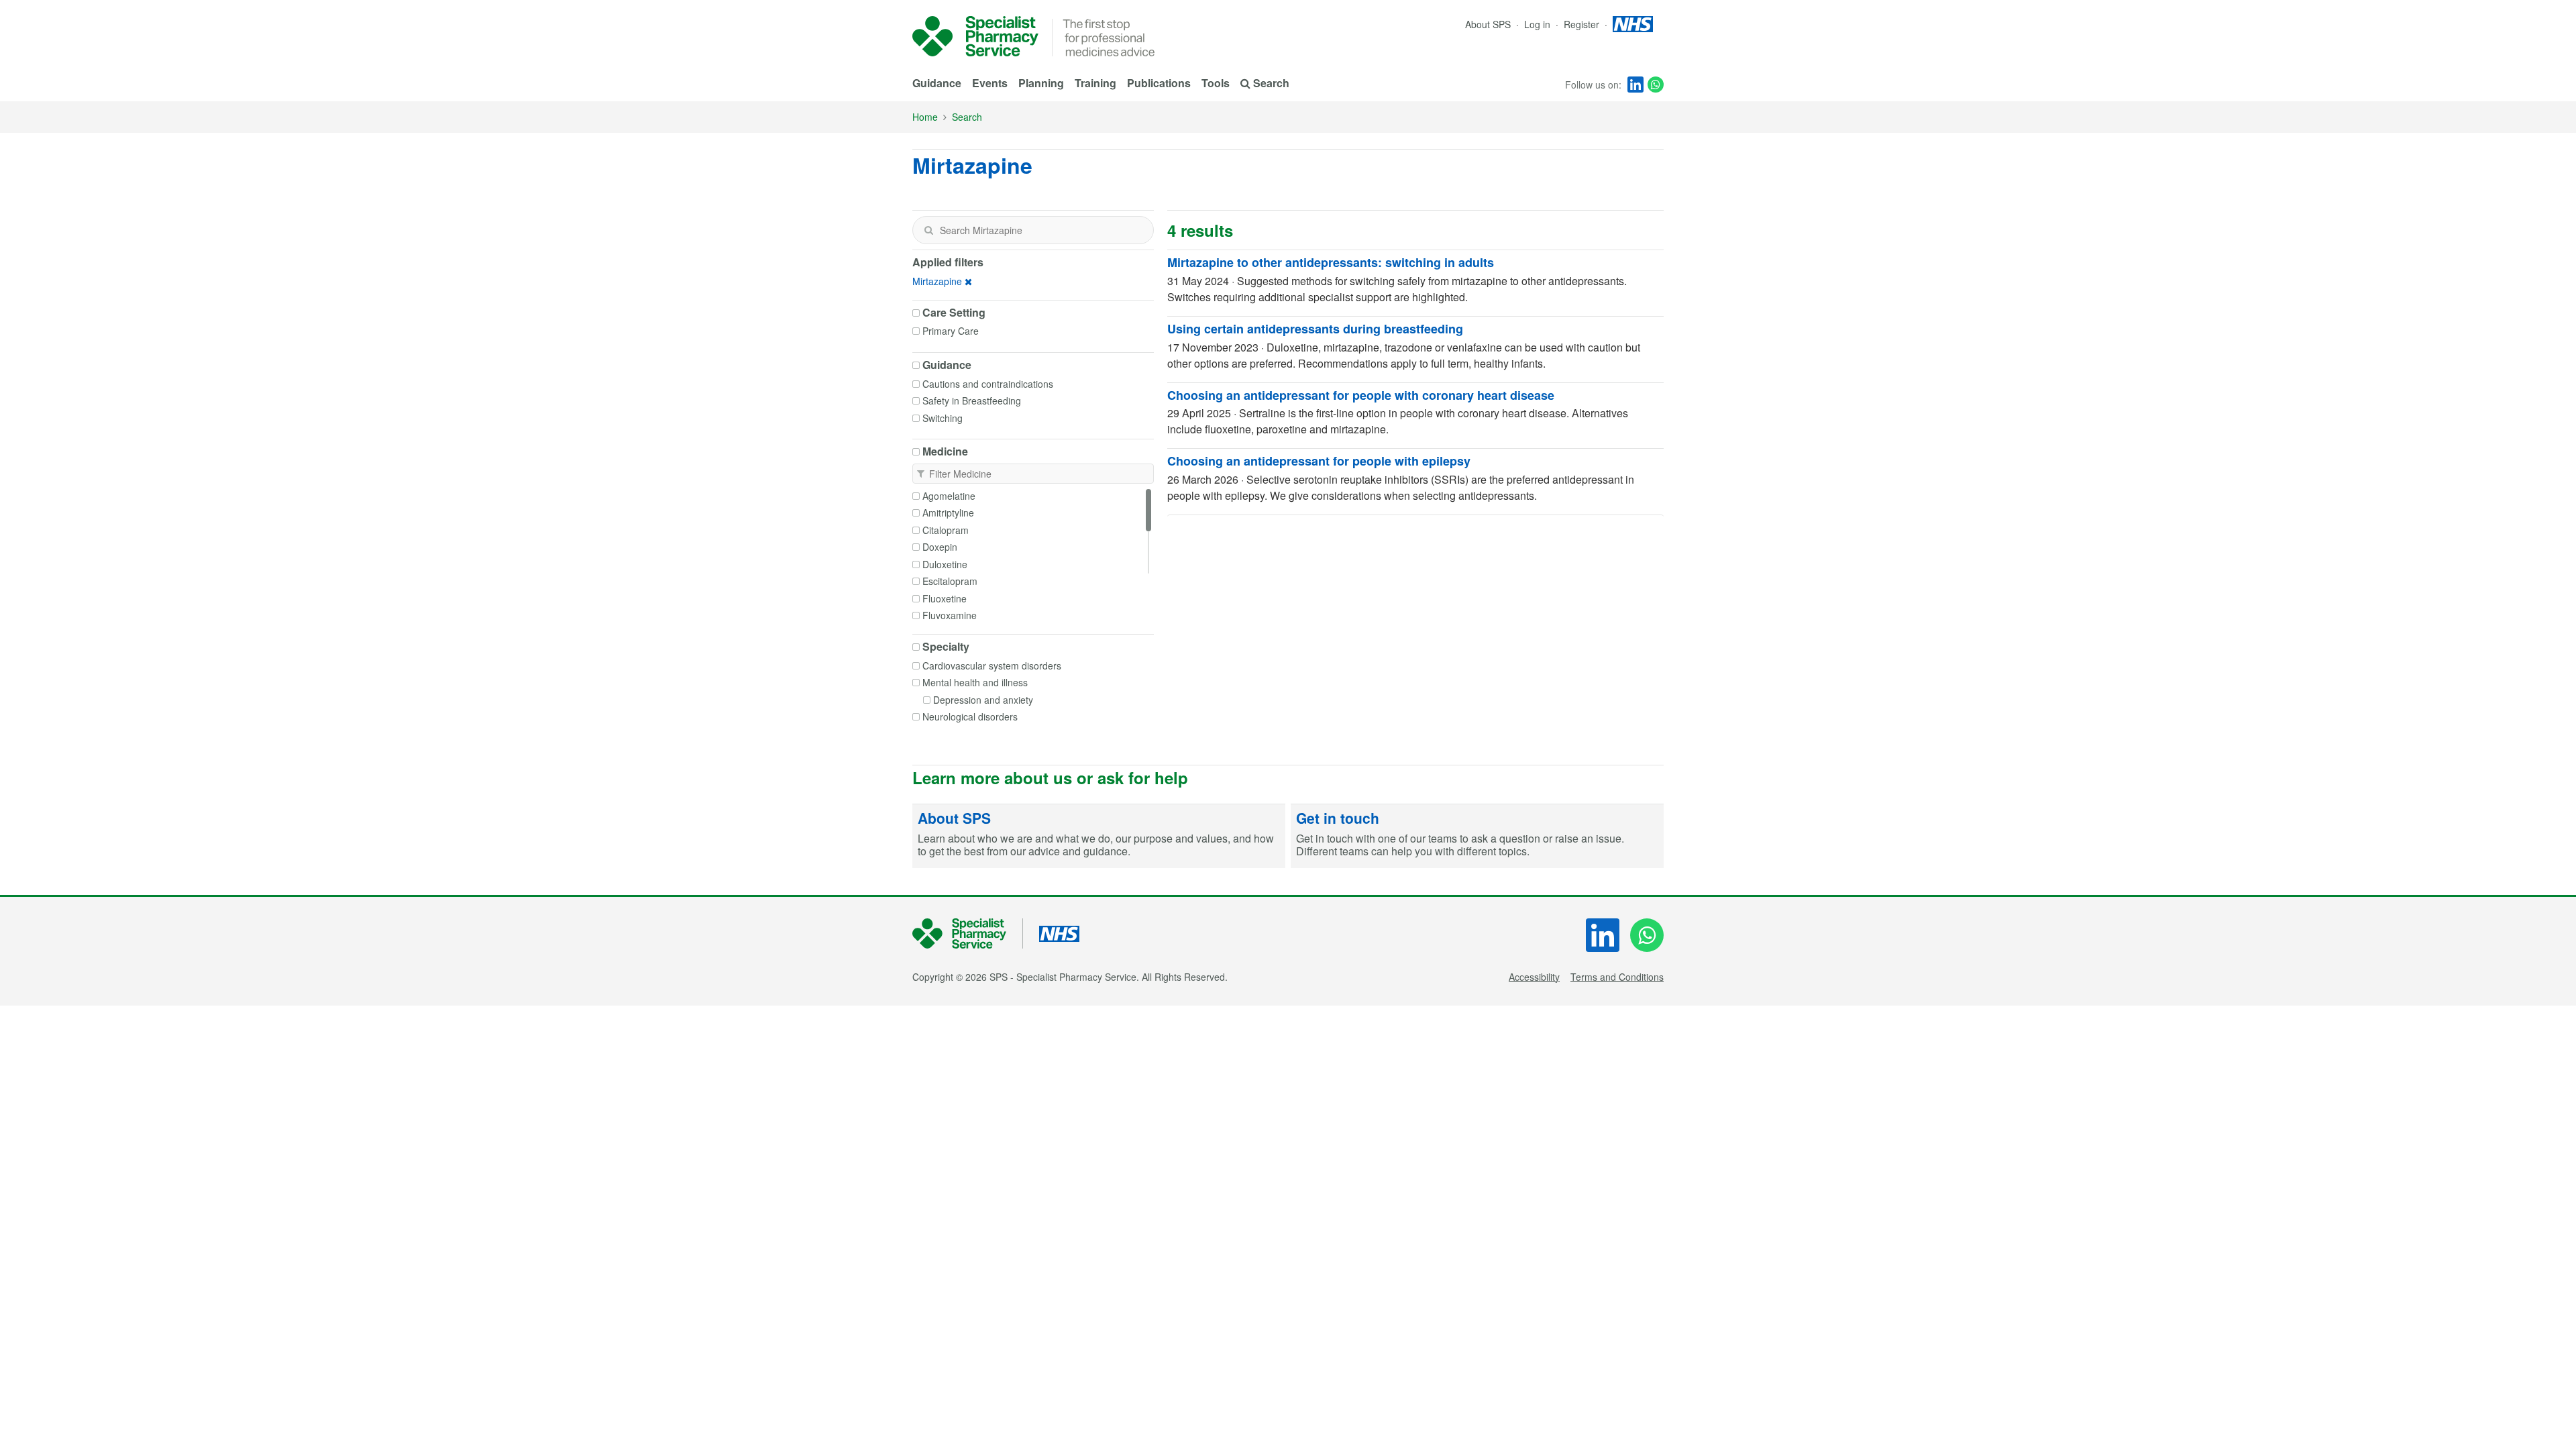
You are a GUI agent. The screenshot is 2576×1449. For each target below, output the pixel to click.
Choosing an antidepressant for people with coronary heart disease (1361, 395)
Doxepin (940, 547)
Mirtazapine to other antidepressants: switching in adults (1331, 262)
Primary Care (951, 331)
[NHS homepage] (1633, 24)
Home (925, 117)
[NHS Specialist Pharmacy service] (975, 36)
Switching (943, 418)
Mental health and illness (975, 682)
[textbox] (1033, 230)
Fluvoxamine (950, 615)
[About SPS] (1099, 837)
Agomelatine (949, 496)
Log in (1539, 24)
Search (967, 117)
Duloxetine (945, 564)
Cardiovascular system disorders (992, 665)
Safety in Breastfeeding (972, 400)
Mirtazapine (937, 281)
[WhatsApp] (1656, 85)
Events (990, 83)
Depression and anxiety (983, 700)
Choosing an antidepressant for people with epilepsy (1319, 461)
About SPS (1488, 24)
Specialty (946, 647)
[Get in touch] (1477, 837)
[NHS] (968, 933)
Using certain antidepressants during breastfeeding (1315, 329)
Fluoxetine (945, 598)
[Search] (928, 230)
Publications (1159, 83)
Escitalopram (950, 581)
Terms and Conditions (1617, 977)
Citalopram (946, 530)
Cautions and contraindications (988, 384)
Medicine (945, 451)
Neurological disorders (970, 716)
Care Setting (954, 313)
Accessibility (1534, 977)
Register (1583, 24)
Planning (1041, 83)
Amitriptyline (948, 513)
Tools (1216, 83)
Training (1095, 83)
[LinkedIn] (1635, 85)
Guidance (937, 83)
